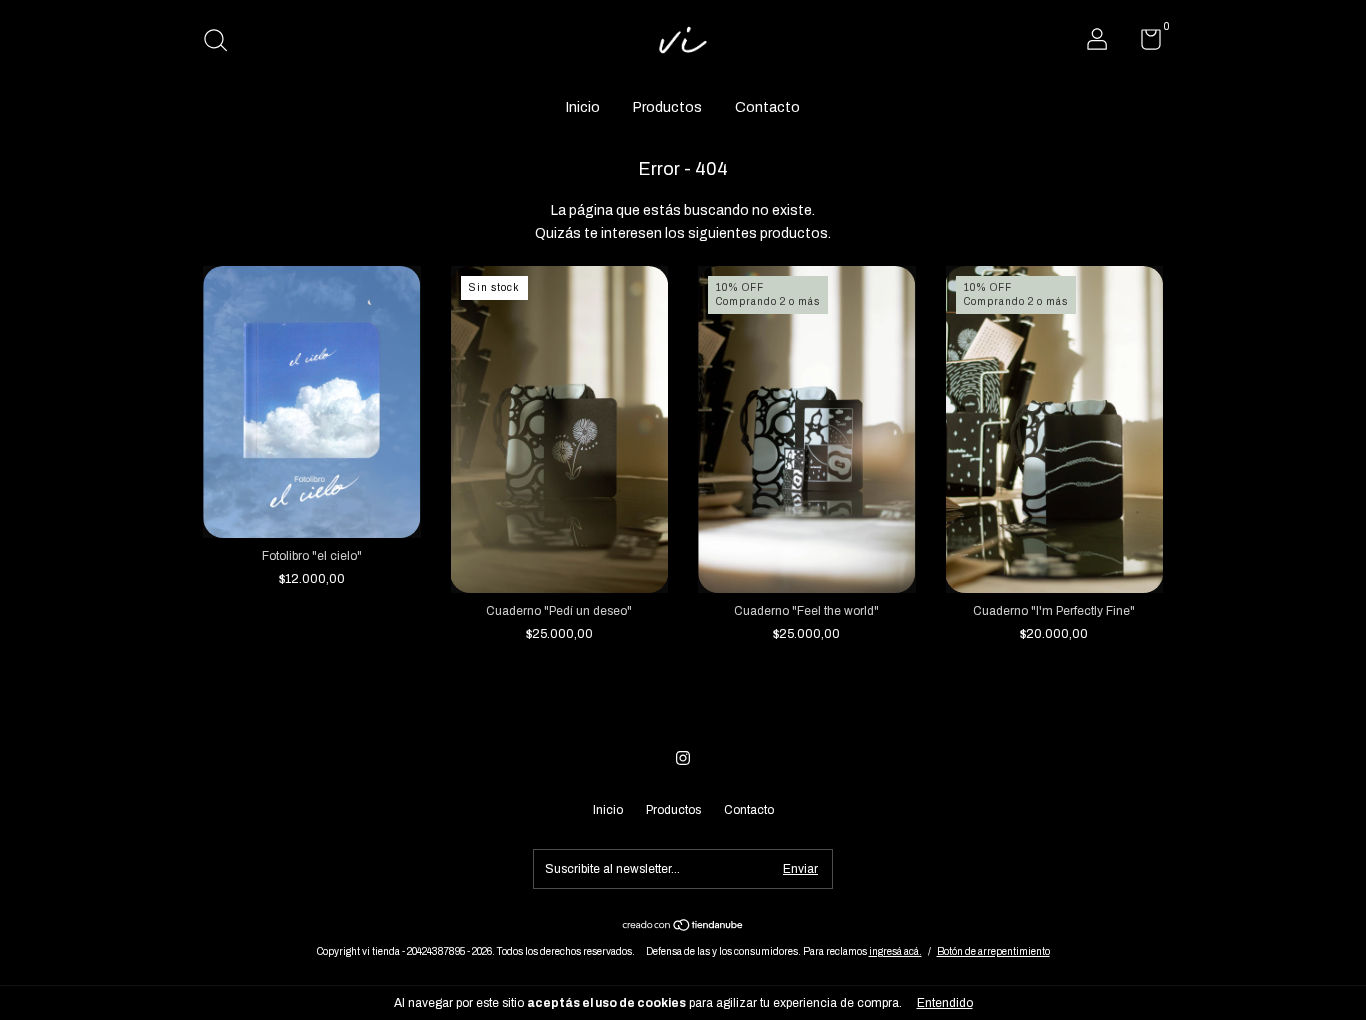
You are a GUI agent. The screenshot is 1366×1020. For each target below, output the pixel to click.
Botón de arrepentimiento (993, 951)
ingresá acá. (895, 951)
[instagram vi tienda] (683, 758)
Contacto (767, 107)
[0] (1143, 44)
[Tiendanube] (683, 927)
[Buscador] (222, 43)
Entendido (945, 1003)
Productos (667, 107)
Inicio (583, 107)
